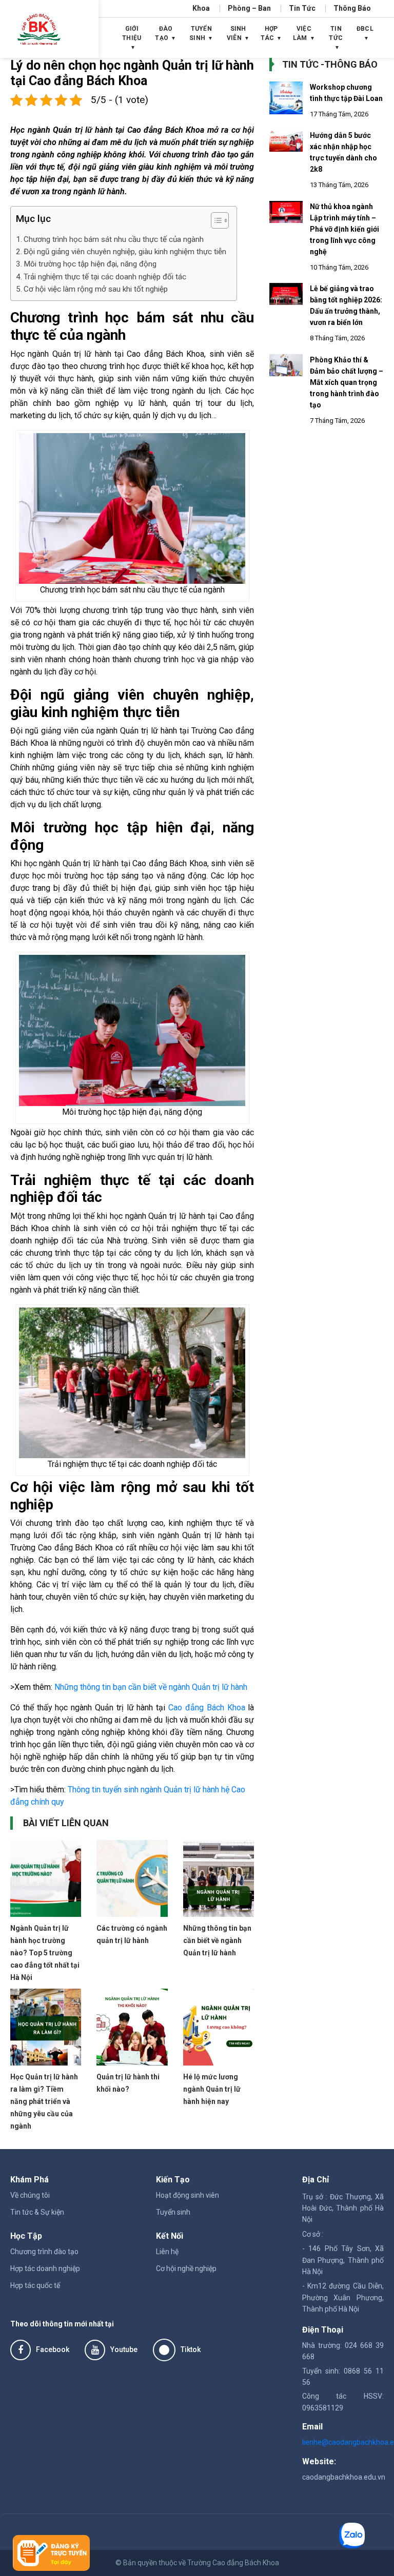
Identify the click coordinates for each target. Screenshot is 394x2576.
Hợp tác (269, 33)
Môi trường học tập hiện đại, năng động (90, 264)
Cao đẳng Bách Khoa (206, 1708)
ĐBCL (365, 29)
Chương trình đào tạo (44, 2252)
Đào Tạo (164, 33)
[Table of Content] (220, 220)
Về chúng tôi (30, 2195)
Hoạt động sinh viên (188, 2195)
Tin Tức (302, 8)
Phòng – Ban (249, 8)
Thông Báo (352, 8)
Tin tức (336, 33)
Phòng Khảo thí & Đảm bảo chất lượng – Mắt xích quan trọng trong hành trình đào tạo (347, 382)
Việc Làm (302, 33)
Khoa (201, 8)
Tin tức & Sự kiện (37, 2212)
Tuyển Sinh (201, 33)
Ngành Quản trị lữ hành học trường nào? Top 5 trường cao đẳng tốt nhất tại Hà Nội (45, 1953)
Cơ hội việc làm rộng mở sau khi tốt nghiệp (96, 289)
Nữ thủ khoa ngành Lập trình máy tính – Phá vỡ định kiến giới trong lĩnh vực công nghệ (344, 229)
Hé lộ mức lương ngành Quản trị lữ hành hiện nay (212, 2089)
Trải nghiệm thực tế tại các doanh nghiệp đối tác (105, 277)
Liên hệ (167, 2252)
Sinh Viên (237, 33)
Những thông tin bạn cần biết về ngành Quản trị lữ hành (151, 1687)
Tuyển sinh (173, 2212)
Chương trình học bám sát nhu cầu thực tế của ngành (114, 239)
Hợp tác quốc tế (35, 2285)
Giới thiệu (132, 33)
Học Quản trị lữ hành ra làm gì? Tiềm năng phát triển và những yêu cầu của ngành (44, 2101)
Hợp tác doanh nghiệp (45, 2268)
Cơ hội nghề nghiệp (186, 2268)
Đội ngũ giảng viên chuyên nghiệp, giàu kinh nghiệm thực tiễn (125, 252)
